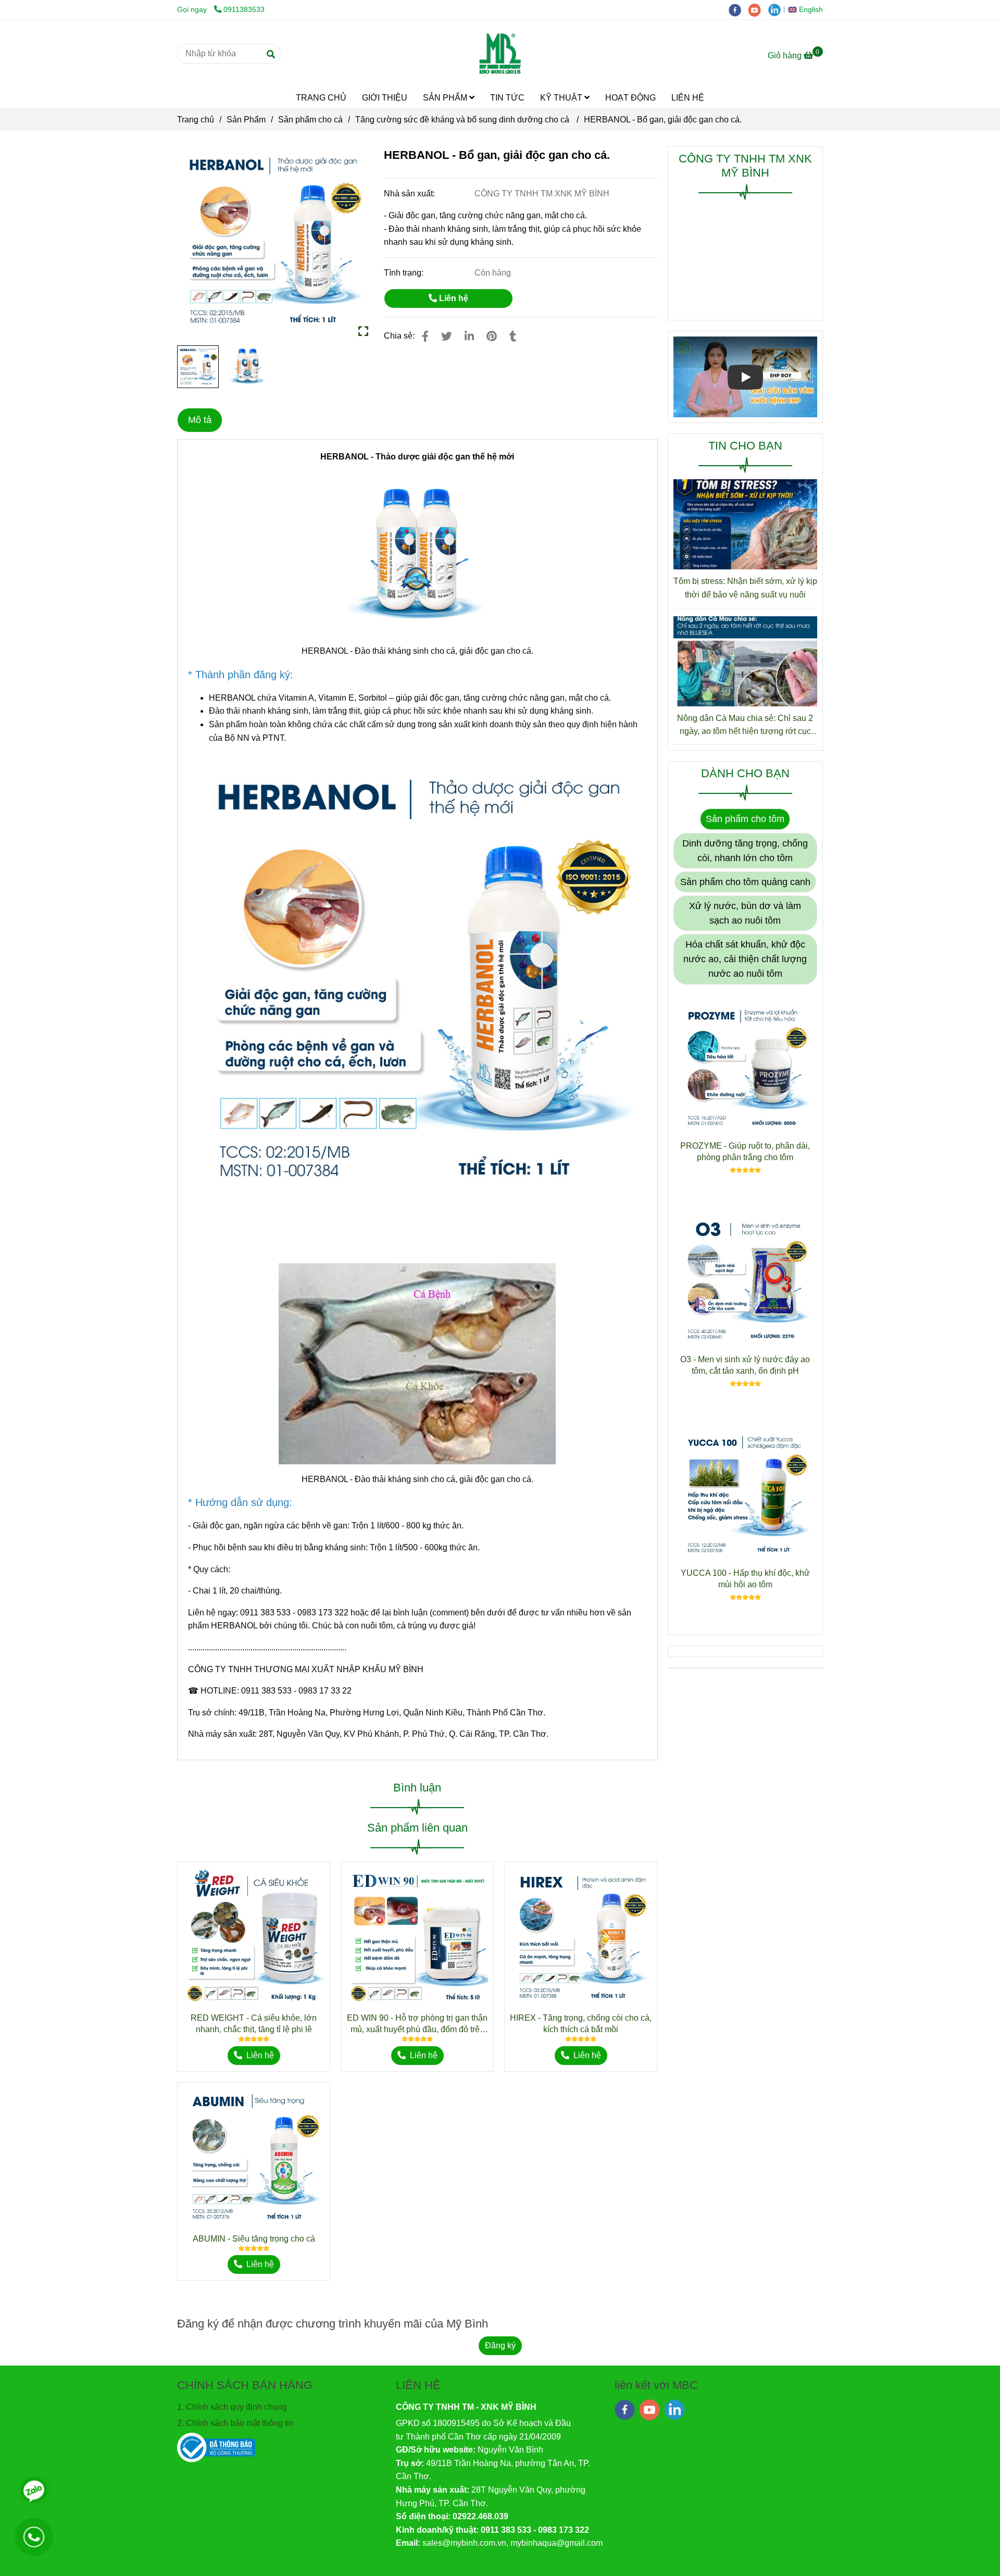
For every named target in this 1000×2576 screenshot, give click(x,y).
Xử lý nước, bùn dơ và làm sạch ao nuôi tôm (745, 913)
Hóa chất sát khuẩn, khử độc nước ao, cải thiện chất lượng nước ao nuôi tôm (745, 959)
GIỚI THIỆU (385, 98)
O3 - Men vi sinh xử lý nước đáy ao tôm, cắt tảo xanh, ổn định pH (745, 1365)
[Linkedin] (469, 336)
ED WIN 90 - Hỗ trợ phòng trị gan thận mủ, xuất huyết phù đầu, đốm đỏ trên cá (417, 2024)
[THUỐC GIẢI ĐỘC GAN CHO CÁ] (273, 242)
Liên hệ (453, 298)
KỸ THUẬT (562, 98)
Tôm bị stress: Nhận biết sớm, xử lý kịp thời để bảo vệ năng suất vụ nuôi (745, 588)
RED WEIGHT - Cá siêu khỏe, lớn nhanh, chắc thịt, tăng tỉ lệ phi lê (254, 2024)
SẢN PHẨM (446, 98)
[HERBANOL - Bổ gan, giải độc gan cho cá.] (500, 54)
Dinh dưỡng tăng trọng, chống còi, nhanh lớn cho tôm (745, 851)
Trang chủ (196, 120)
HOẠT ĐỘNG (630, 98)
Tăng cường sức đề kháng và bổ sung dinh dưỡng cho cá (463, 120)
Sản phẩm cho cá (310, 120)
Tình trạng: (405, 273)
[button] (808, 9)
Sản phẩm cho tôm (745, 819)
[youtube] (758, 9)
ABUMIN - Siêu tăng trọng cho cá (254, 2239)
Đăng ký (500, 2345)
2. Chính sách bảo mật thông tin (235, 2423)
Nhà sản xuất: (410, 194)
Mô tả (200, 420)
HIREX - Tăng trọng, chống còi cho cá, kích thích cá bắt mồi (581, 2024)
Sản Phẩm (246, 120)
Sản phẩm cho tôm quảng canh (745, 882)
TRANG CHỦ (321, 98)
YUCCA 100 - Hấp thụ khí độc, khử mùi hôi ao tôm (745, 1579)
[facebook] (739, 9)
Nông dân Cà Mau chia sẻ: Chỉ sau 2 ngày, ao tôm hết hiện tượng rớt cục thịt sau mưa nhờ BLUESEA (745, 726)
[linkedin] (777, 9)
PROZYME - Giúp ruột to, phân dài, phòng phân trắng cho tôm (745, 1152)
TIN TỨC (507, 98)
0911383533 (244, 9)
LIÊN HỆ (688, 98)
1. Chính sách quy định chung (232, 2407)
